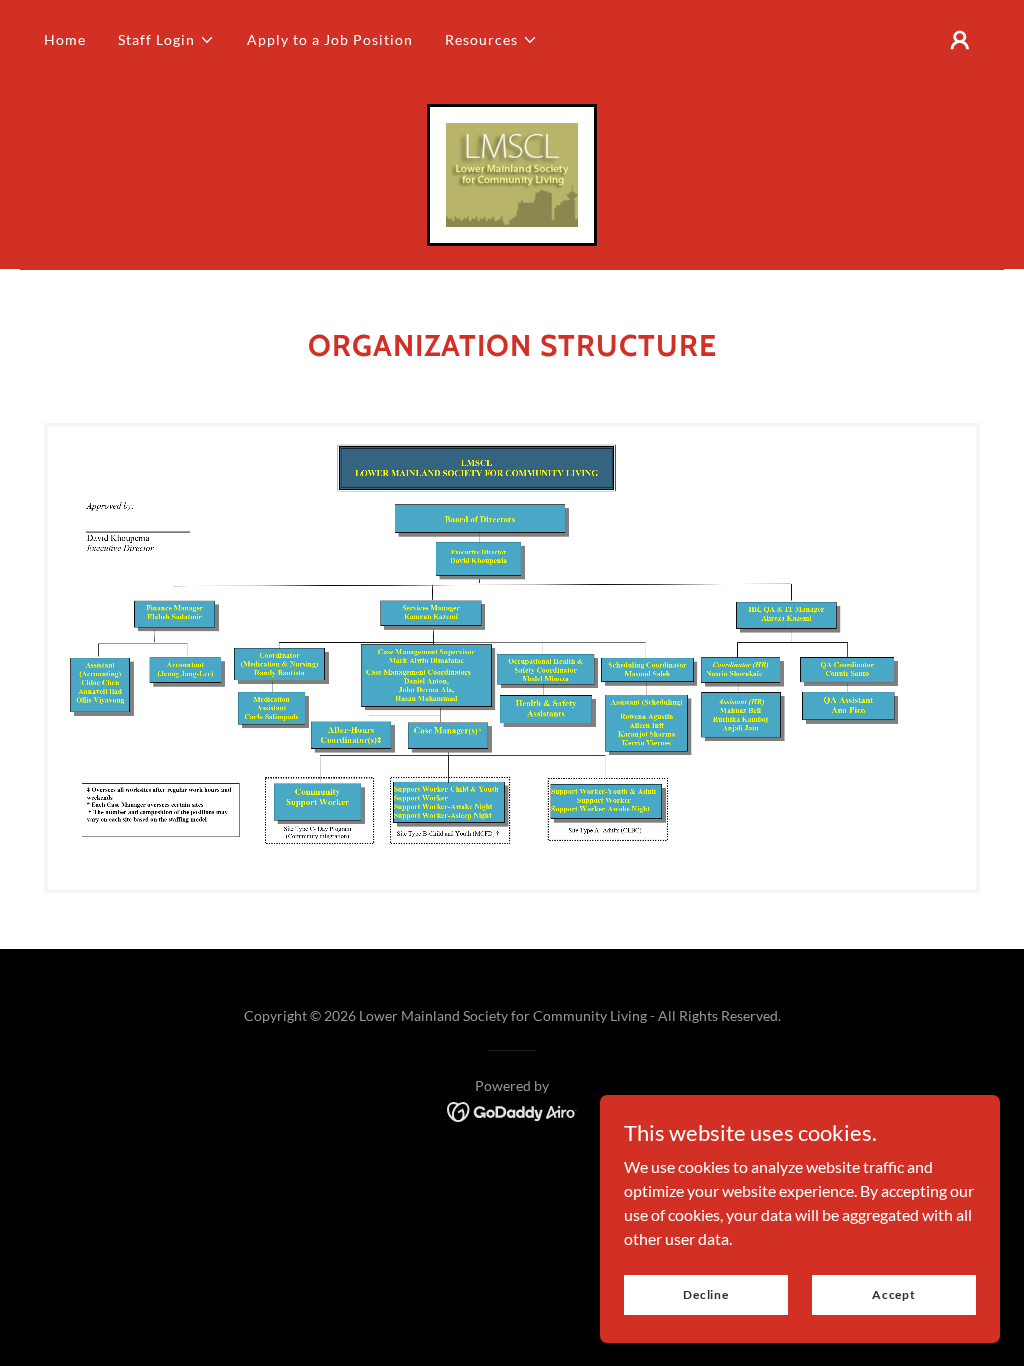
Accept (894, 1294)
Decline (706, 1294)
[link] (512, 172)
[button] (166, 40)
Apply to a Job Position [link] (330, 39)
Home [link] (65, 39)
